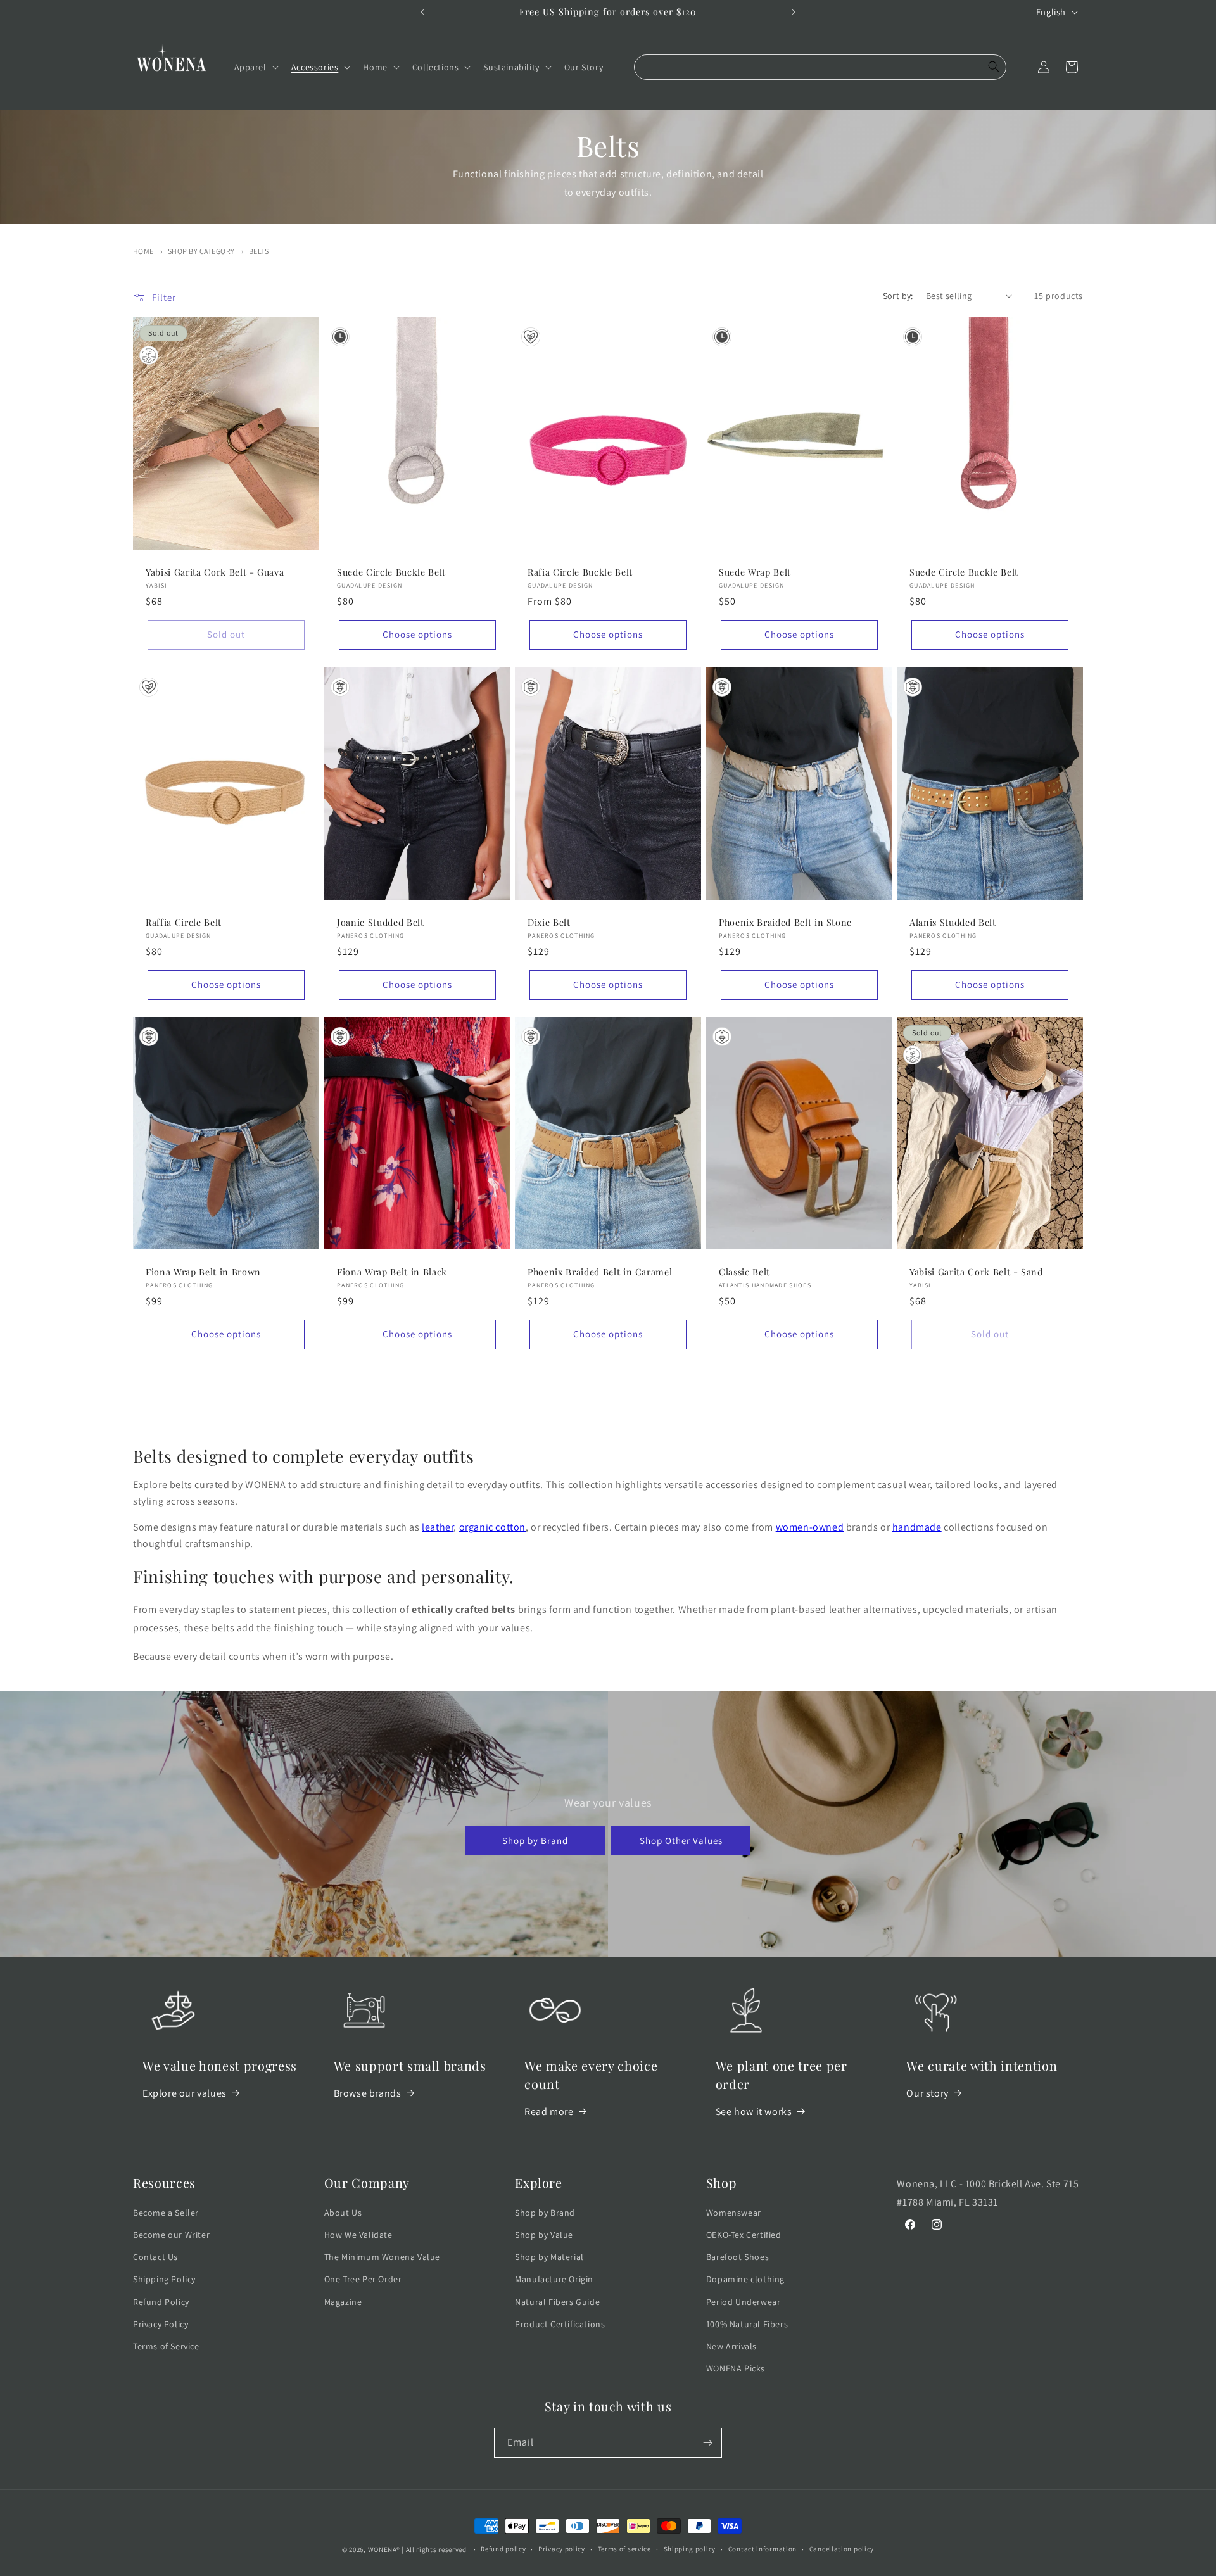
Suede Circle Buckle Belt (391, 572)
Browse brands (368, 2093)
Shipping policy (690, 2549)
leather (438, 1527)
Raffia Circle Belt (184, 923)
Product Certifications (560, 2324)
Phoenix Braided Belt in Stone (785, 923)
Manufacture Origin (554, 2279)
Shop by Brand (535, 1840)
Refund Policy (161, 2302)
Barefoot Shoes (738, 2257)
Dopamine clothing (745, 2279)
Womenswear (734, 2213)
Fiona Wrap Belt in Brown (203, 1272)
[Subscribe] (707, 2443)
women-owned (810, 1527)
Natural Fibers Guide (557, 2302)
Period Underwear (744, 2302)
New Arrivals (731, 2346)
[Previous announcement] (422, 12)
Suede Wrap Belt (755, 572)
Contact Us (155, 2257)
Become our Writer (171, 2235)
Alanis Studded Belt (953, 923)
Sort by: (898, 296)
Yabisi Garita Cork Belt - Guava (215, 572)
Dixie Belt (549, 923)
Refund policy (503, 2549)
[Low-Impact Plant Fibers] (531, 337)
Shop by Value (544, 2235)
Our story (927, 2093)
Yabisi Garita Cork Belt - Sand (976, 1272)
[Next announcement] (794, 12)
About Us (343, 2213)
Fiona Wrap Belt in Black (392, 1272)
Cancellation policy (842, 2549)
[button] (255, 67)
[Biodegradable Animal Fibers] (340, 687)
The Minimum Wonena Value (382, 2257)
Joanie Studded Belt (381, 923)
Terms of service (624, 2549)
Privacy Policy (161, 2324)
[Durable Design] (340, 337)
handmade (917, 1527)
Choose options (417, 634)
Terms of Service (166, 2346)
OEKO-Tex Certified (744, 2235)
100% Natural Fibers (747, 2324)
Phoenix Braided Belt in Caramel (600, 1272)
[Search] (994, 67)
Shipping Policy (164, 2279)
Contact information (763, 2549)
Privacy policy (562, 2549)
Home (143, 251)
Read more (549, 2112)
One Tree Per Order (363, 2279)
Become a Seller (166, 2213)
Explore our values (185, 2093)
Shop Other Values (681, 1840)
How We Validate (358, 2235)
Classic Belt (744, 1272)
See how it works (754, 2112)
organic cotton (492, 1527)
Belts (259, 251)
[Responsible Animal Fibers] (722, 1037)
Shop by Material (549, 2257)
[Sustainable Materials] (149, 355)
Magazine (343, 2302)
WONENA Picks (736, 2368)
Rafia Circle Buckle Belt (580, 572)
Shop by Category (201, 251)
